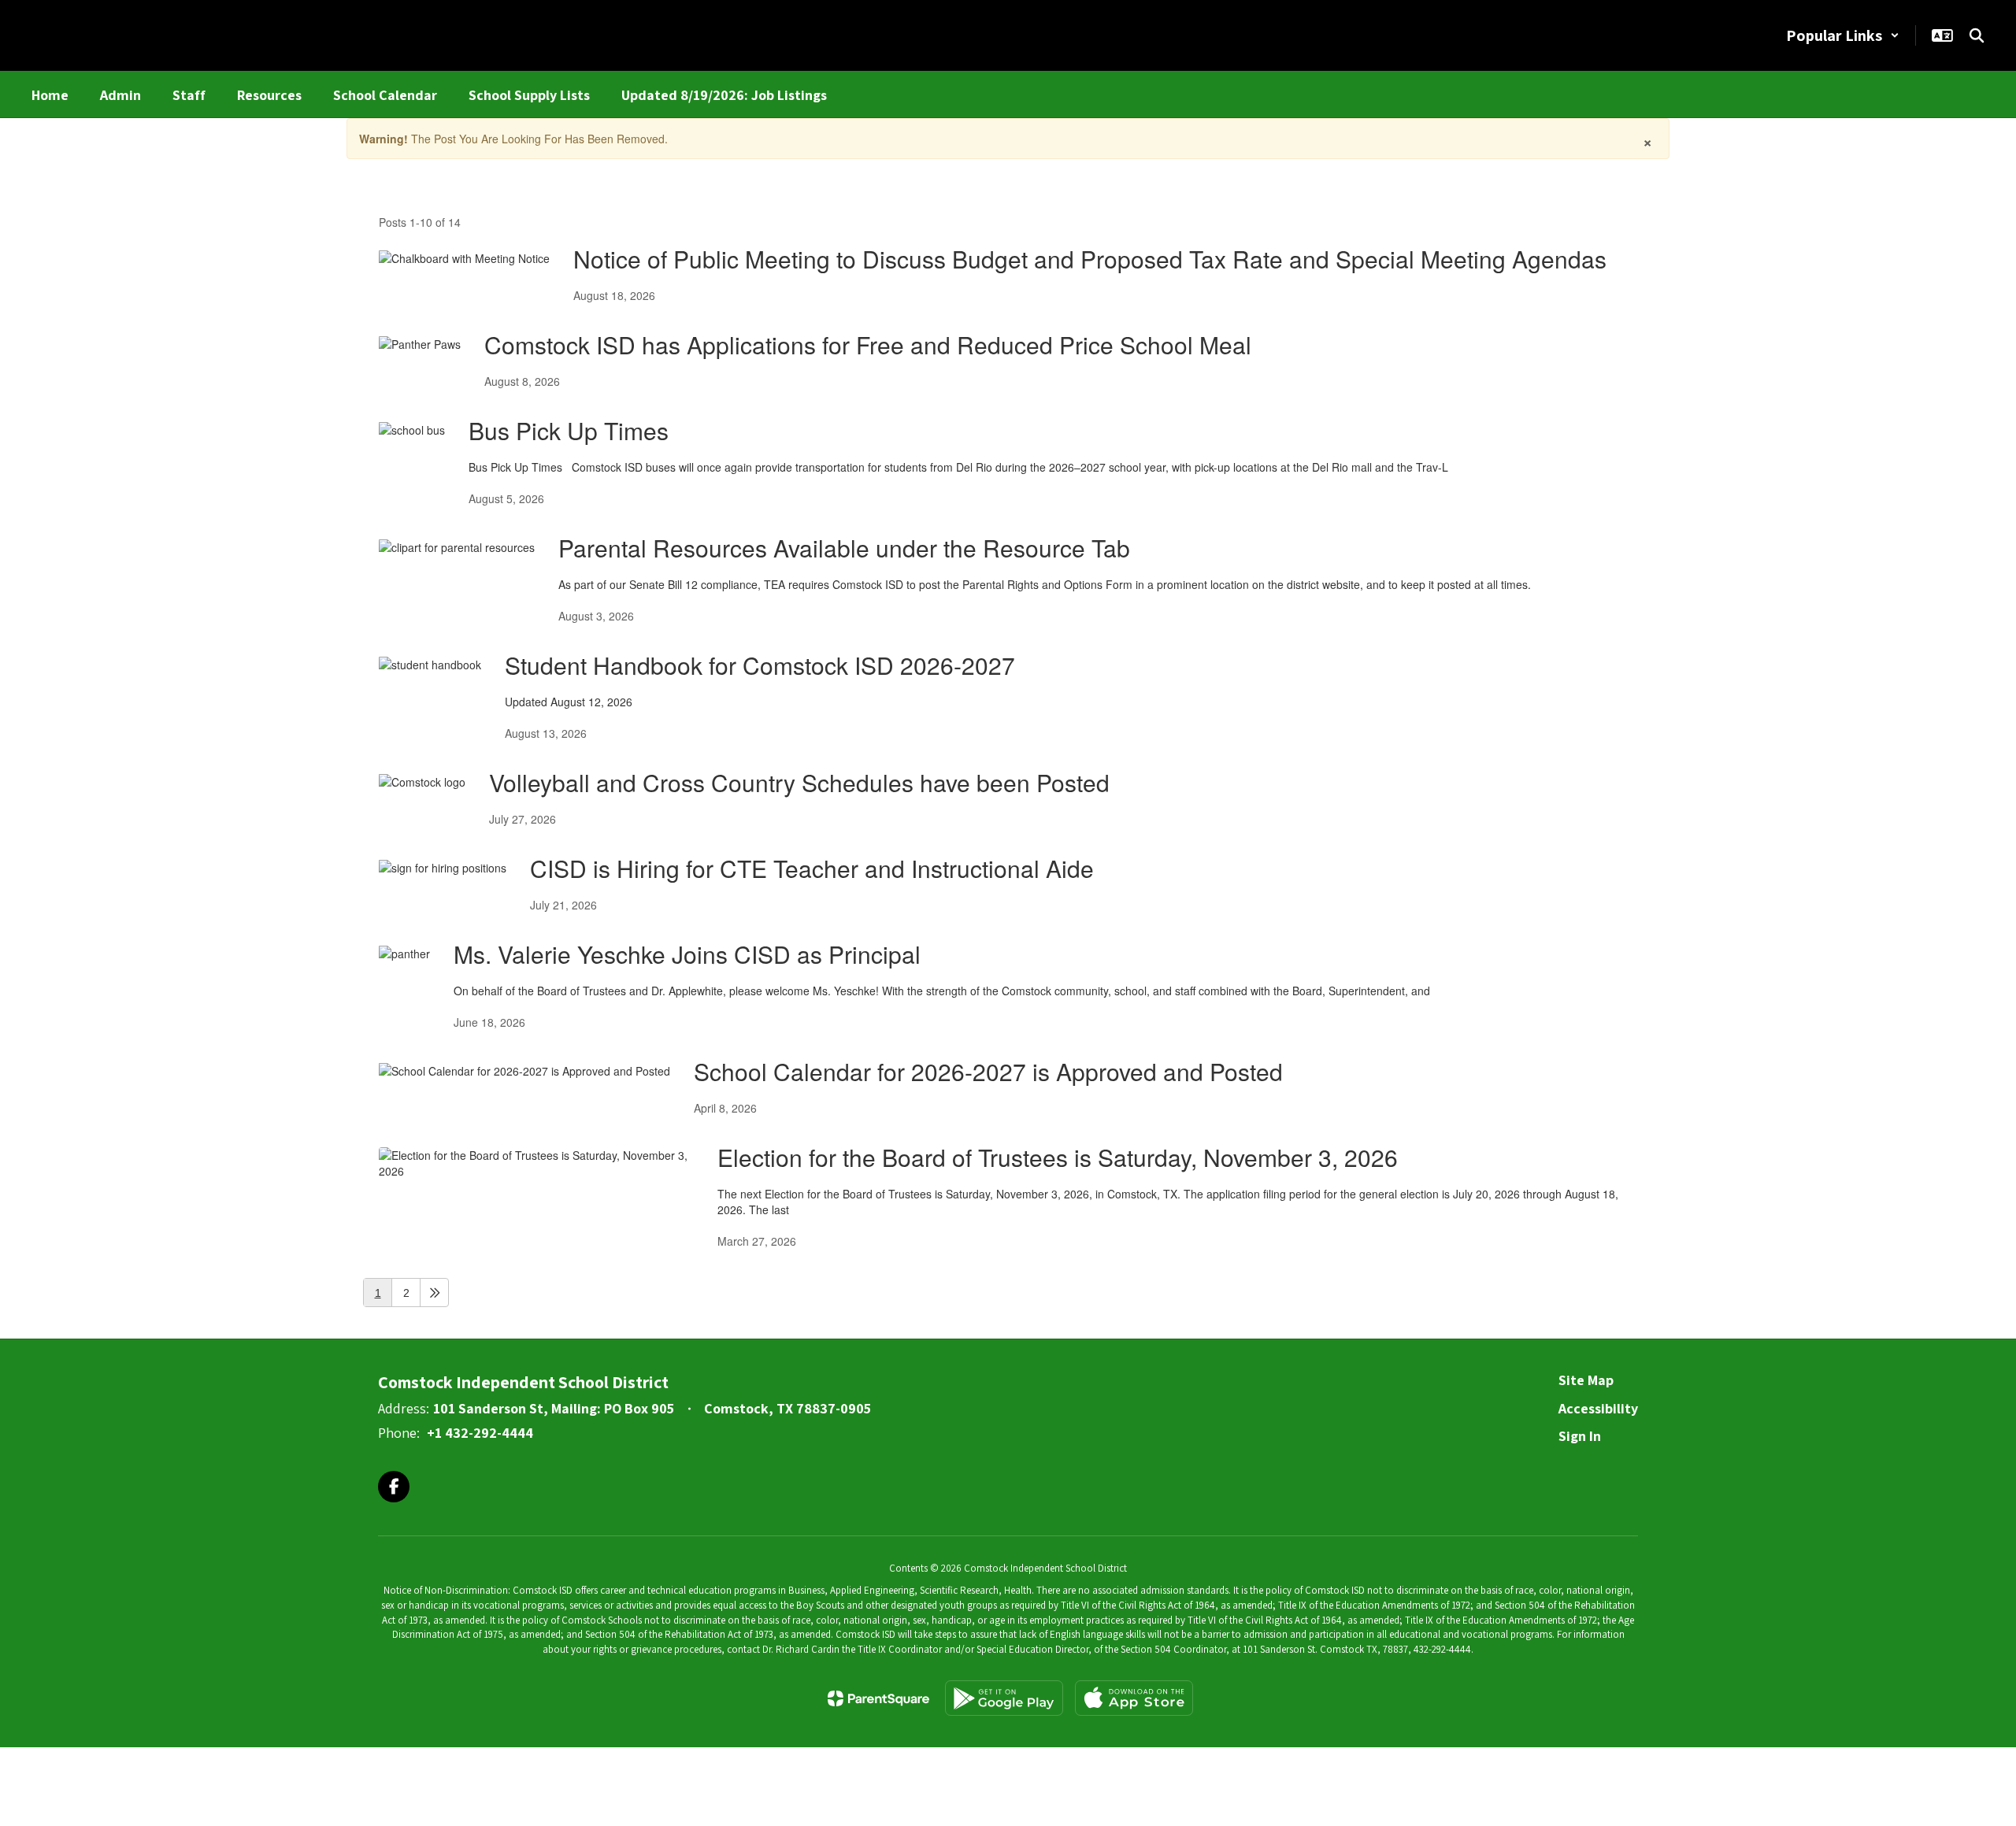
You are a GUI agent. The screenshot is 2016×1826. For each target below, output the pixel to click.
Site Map (1586, 1380)
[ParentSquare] (878, 1698)
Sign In (1580, 1436)
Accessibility (1598, 1408)
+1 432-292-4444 (480, 1433)
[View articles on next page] (434, 1293)
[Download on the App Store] (1134, 1698)
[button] (1843, 35)
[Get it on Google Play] (1004, 1698)
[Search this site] (1977, 35)
